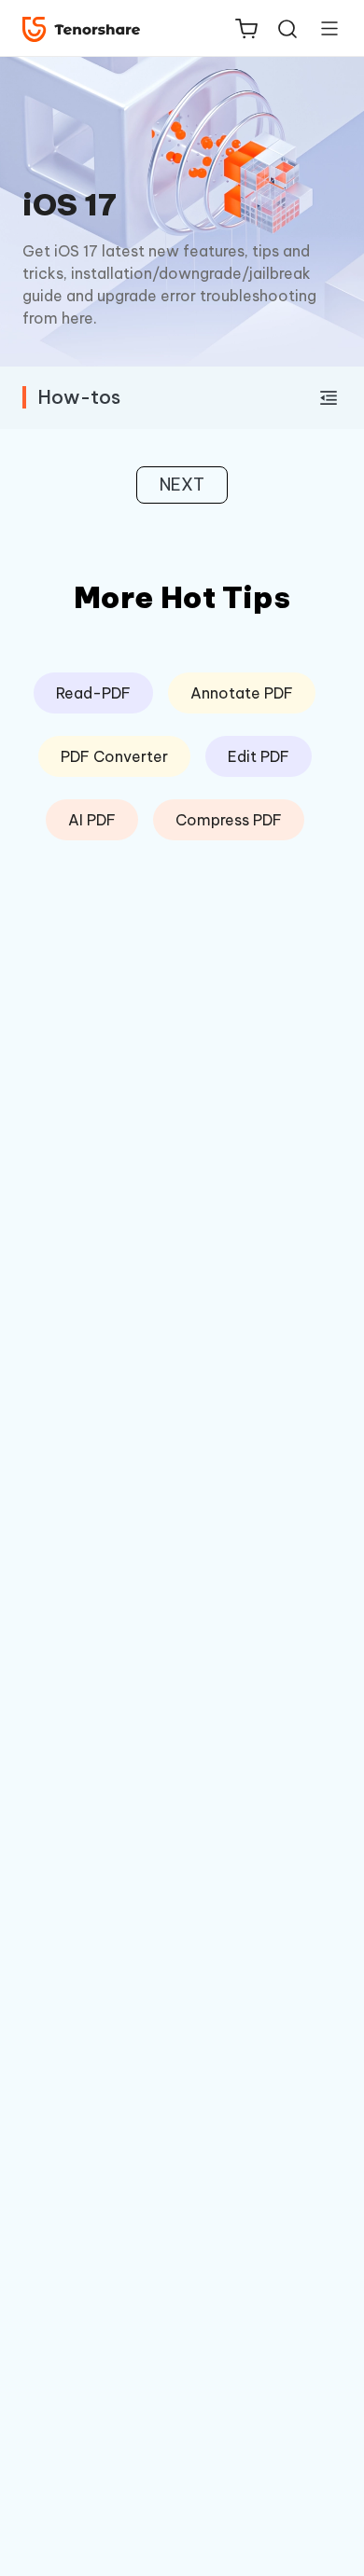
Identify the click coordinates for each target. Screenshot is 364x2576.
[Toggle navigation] (322, 28)
